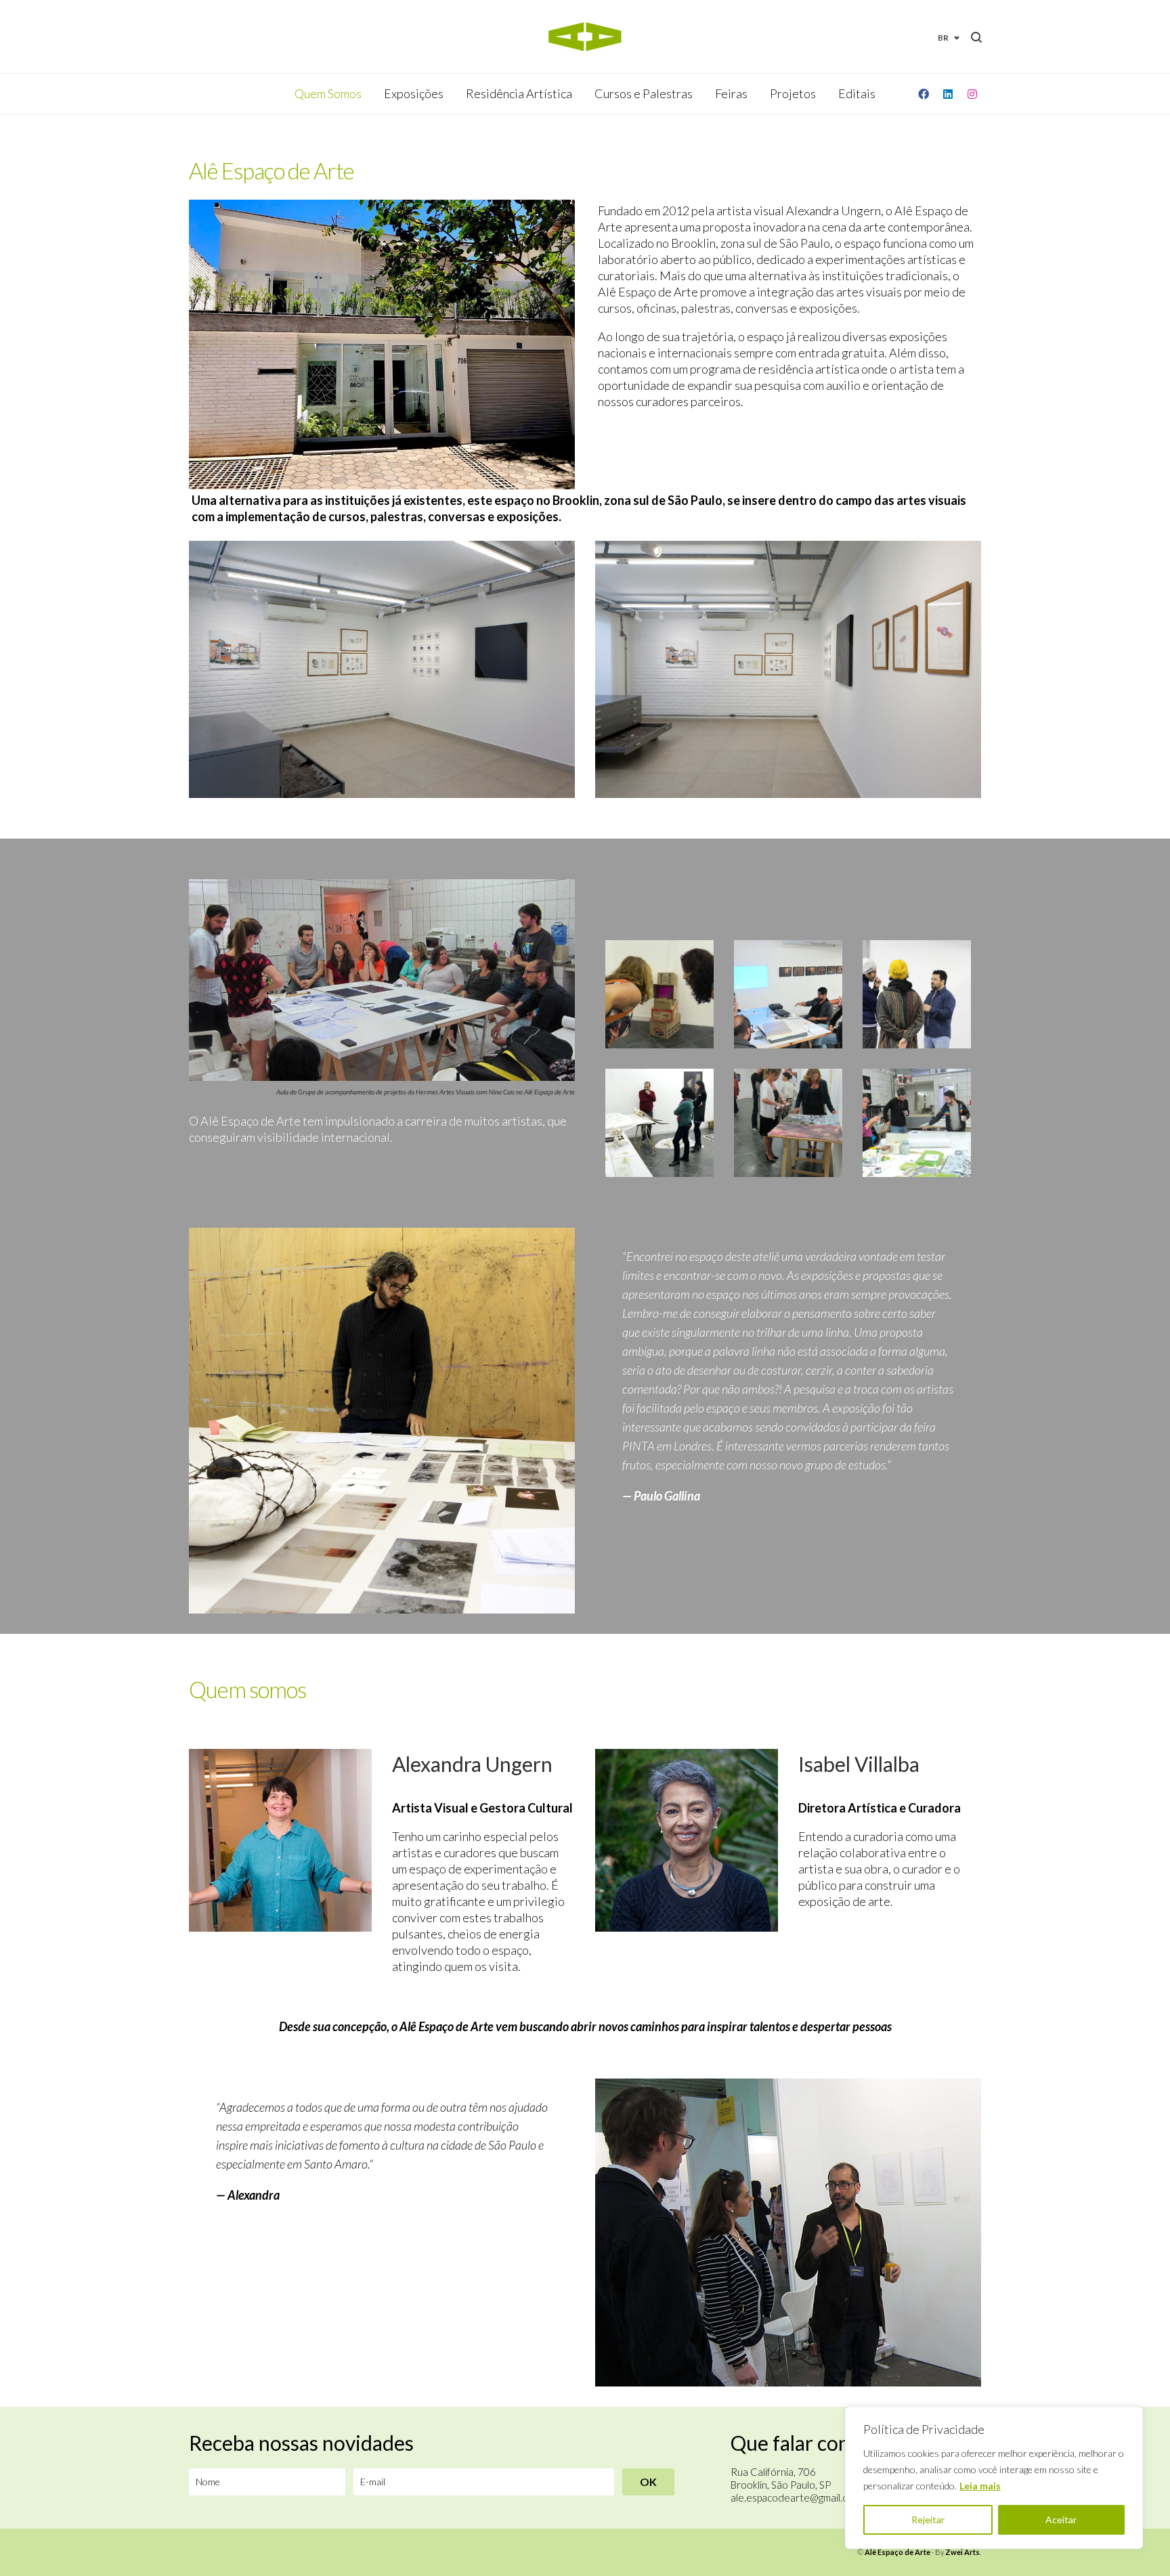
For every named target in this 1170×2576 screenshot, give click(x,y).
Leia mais (980, 2486)
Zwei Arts (962, 2552)
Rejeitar (928, 2519)
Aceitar (1061, 2519)
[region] (994, 2478)
